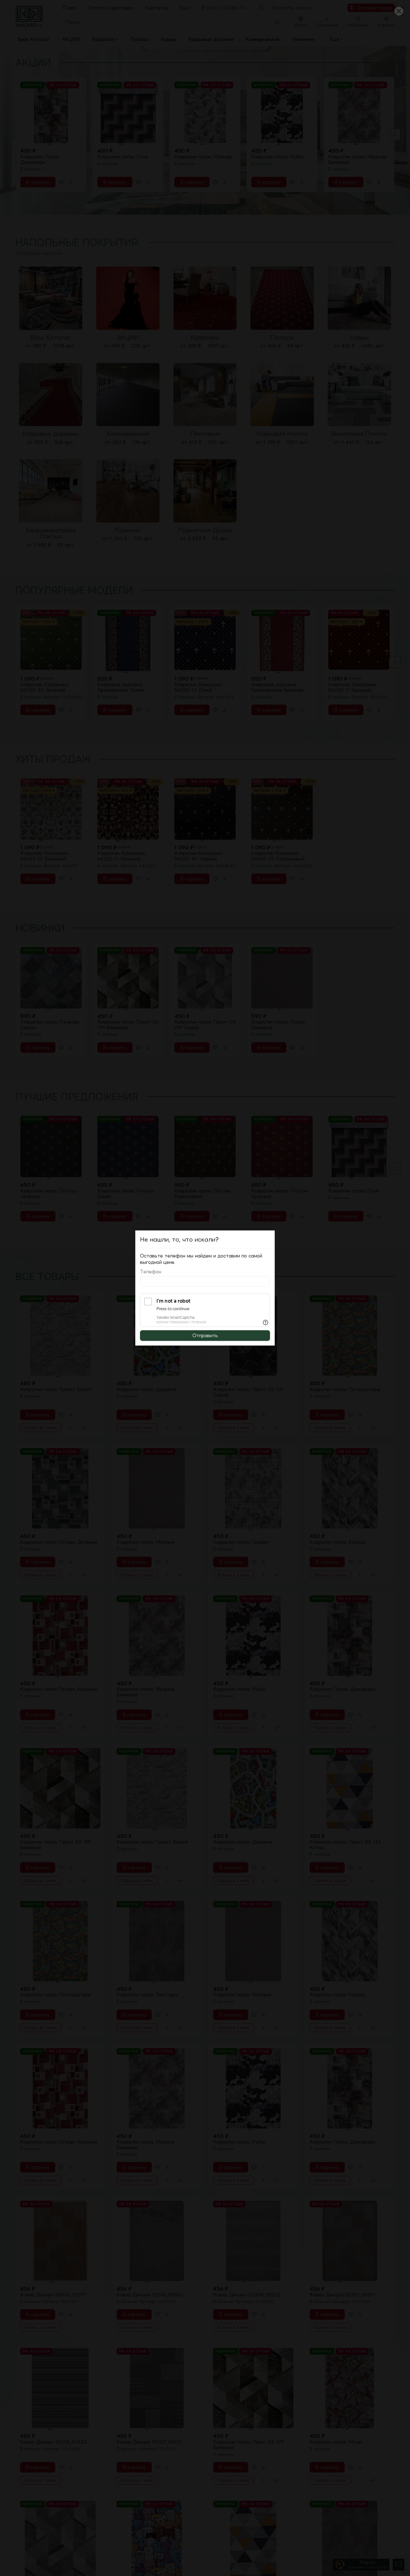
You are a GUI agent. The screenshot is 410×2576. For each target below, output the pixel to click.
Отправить (205, 1336)
